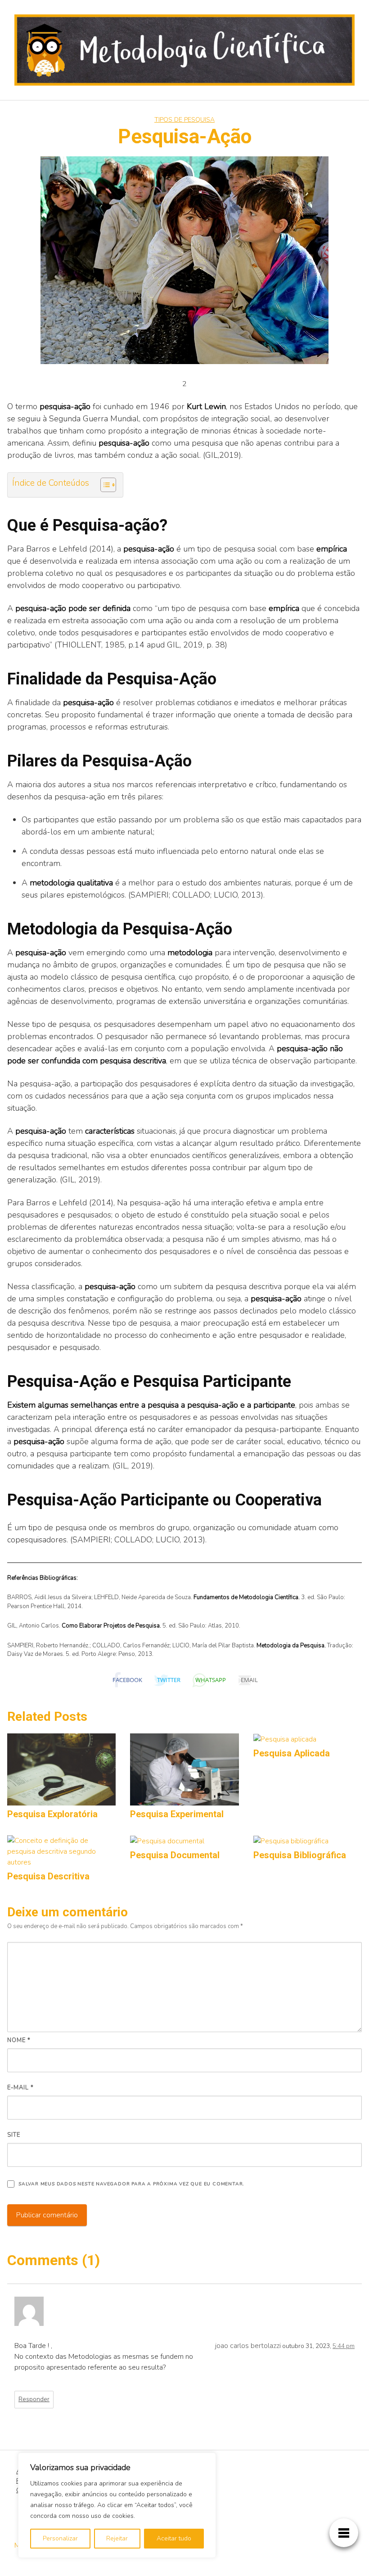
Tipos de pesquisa (184, 120)
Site (14, 2135)
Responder (34, 2399)
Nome (19, 2040)
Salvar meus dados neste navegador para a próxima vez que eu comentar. (131, 2184)
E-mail (20, 2088)
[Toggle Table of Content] (104, 485)
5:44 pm (344, 2346)
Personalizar (60, 2538)
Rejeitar (117, 2538)
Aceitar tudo (174, 2538)
